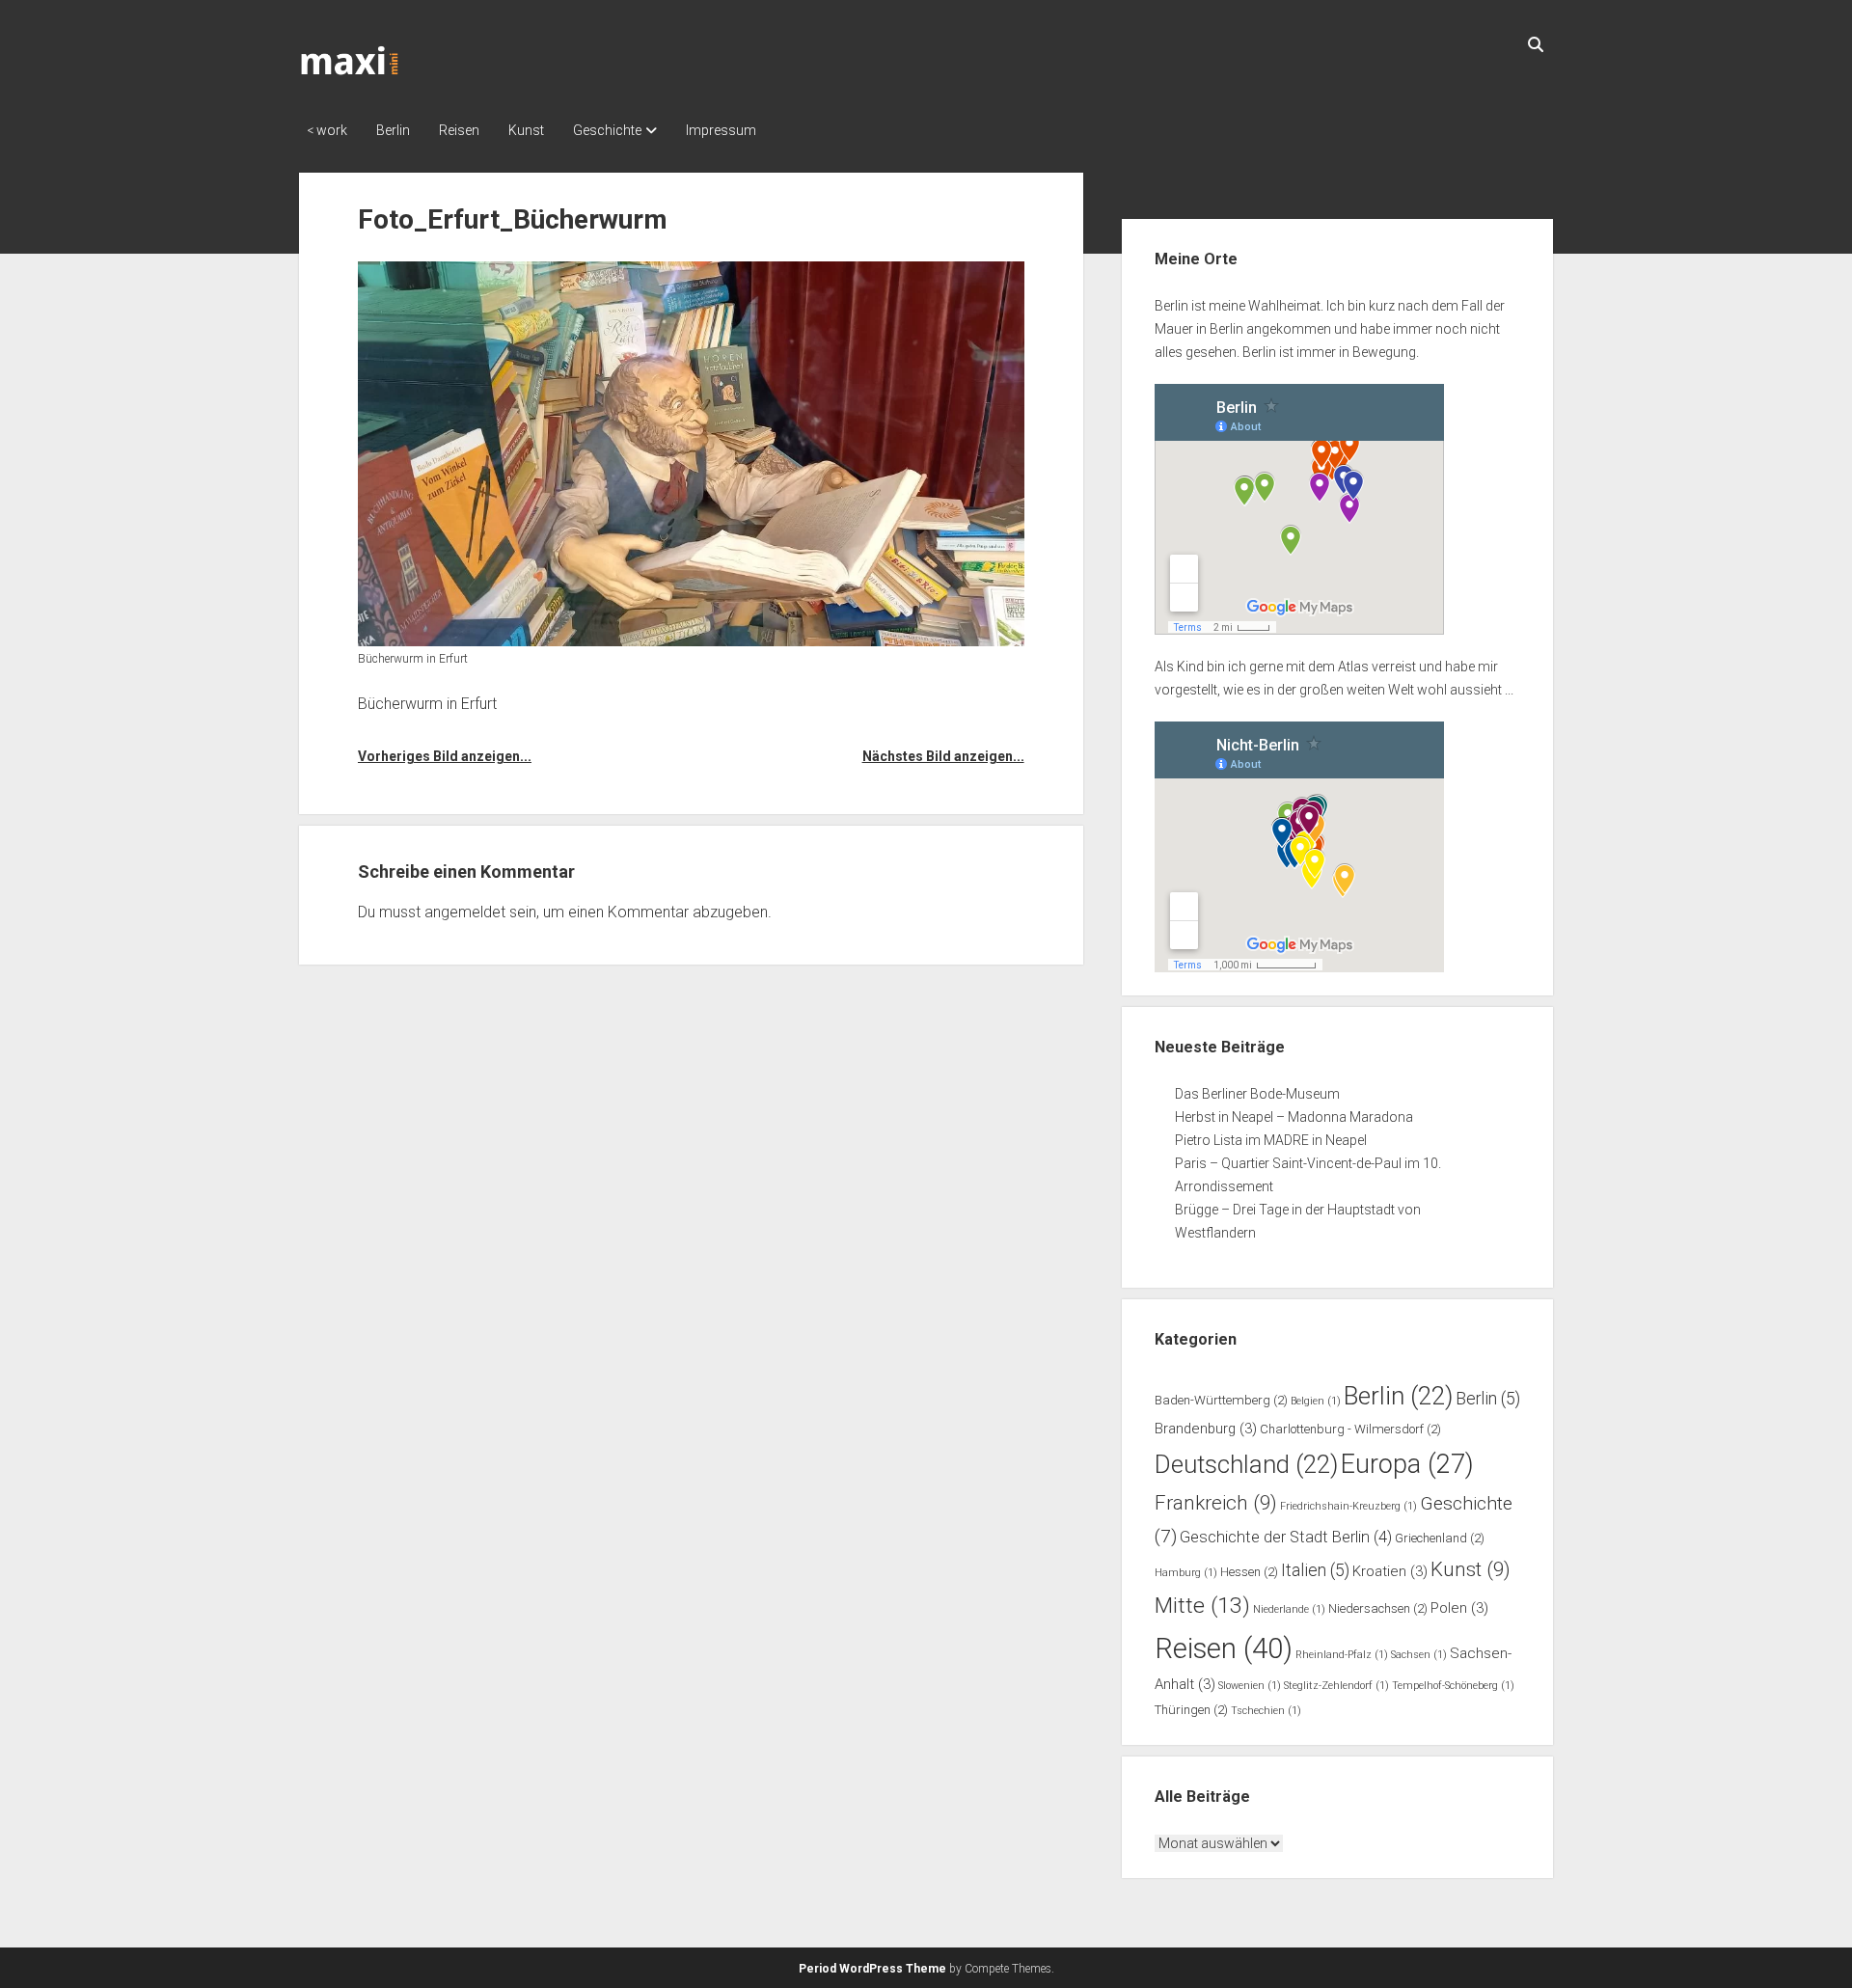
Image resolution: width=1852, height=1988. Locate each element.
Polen (1459, 1608)
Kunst (526, 130)
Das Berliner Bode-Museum (1257, 1094)
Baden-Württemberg (1221, 1400)
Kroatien (1390, 1571)
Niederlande (1289, 1609)
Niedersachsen (1378, 1608)
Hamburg (1186, 1573)
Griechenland (1440, 1538)
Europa (1407, 1464)
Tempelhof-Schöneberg (1453, 1686)
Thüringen (1191, 1710)
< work (327, 130)
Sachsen (1419, 1655)
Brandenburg (1206, 1429)
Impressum (721, 130)
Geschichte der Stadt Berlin (1286, 1537)
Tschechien (1266, 1711)
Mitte (1202, 1606)
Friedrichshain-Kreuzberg (1348, 1506)
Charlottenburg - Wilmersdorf (1350, 1429)
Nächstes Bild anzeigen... (943, 756)
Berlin (393, 130)
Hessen (1249, 1572)
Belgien (1316, 1401)
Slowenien (1250, 1686)
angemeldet (465, 912)
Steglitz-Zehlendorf (1336, 1686)
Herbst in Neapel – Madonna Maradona (1294, 1117)
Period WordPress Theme (872, 1969)
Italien (1315, 1570)
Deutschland (1246, 1464)
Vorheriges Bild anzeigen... (445, 756)
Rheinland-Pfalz (1342, 1655)
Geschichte (607, 130)
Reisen (459, 130)
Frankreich (1216, 1503)
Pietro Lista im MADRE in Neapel (1271, 1140)
